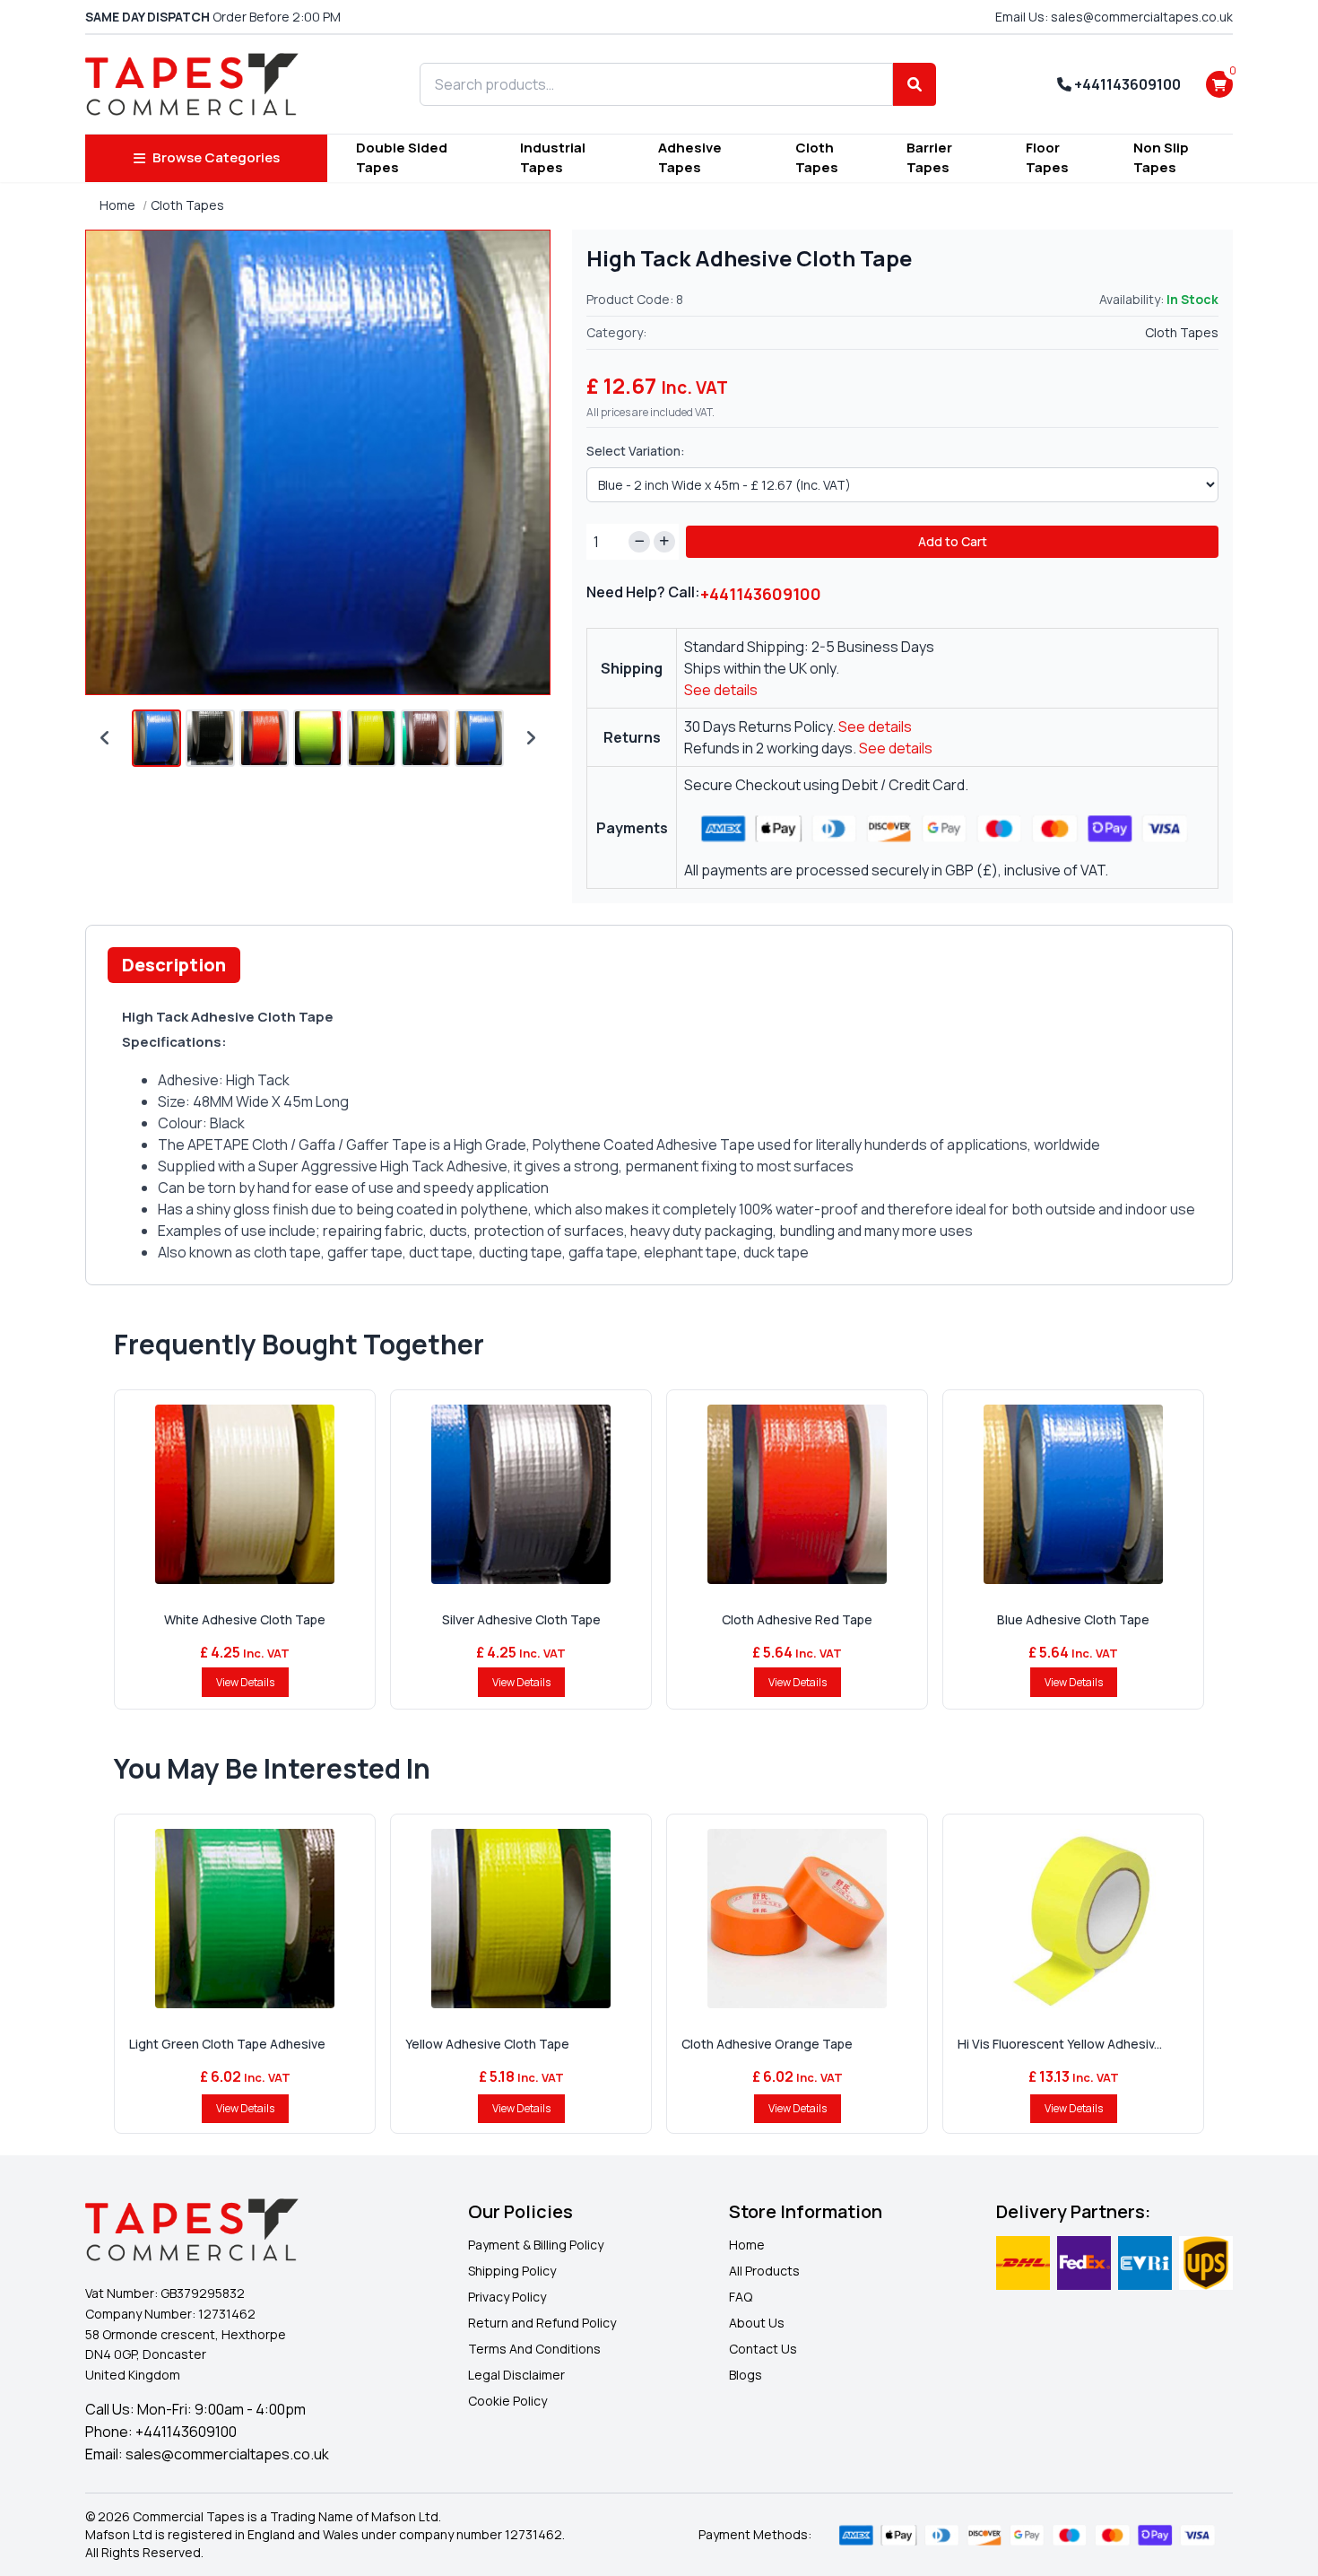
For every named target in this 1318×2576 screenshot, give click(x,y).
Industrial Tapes (553, 158)
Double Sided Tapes (402, 158)
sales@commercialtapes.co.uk (227, 2454)
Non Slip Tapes (1161, 158)
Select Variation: (636, 451)
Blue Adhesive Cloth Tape (1073, 1619)
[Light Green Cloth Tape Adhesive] (245, 1919)
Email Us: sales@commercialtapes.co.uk (1114, 17)
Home (117, 205)
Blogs (746, 2375)
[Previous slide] (105, 738)
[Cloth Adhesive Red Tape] (797, 1494)
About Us (757, 2323)
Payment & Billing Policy (536, 2245)
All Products (764, 2271)
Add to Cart (953, 541)
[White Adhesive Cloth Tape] (245, 1494)
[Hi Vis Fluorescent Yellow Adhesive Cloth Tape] (1073, 1919)
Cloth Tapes (817, 158)
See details (721, 690)
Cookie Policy (507, 2401)
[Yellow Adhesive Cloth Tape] (521, 1919)
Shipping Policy (512, 2271)
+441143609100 (1126, 84)
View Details (245, 1682)
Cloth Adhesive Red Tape (797, 1619)
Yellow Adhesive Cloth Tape (487, 2044)
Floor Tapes (1047, 158)
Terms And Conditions (534, 2349)
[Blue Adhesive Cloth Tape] (1073, 1494)
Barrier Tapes (929, 158)
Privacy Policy (507, 2297)
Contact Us (763, 2349)
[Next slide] (531, 738)
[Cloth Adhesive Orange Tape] (797, 1919)
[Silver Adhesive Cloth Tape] (521, 1494)
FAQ (741, 2297)
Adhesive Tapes (690, 158)
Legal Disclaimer (516, 2375)
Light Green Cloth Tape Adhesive (227, 2044)
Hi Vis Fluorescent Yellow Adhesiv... (1060, 2044)
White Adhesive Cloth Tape (245, 1619)
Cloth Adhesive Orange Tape (767, 2044)
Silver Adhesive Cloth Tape (521, 1619)
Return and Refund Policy (542, 2323)
